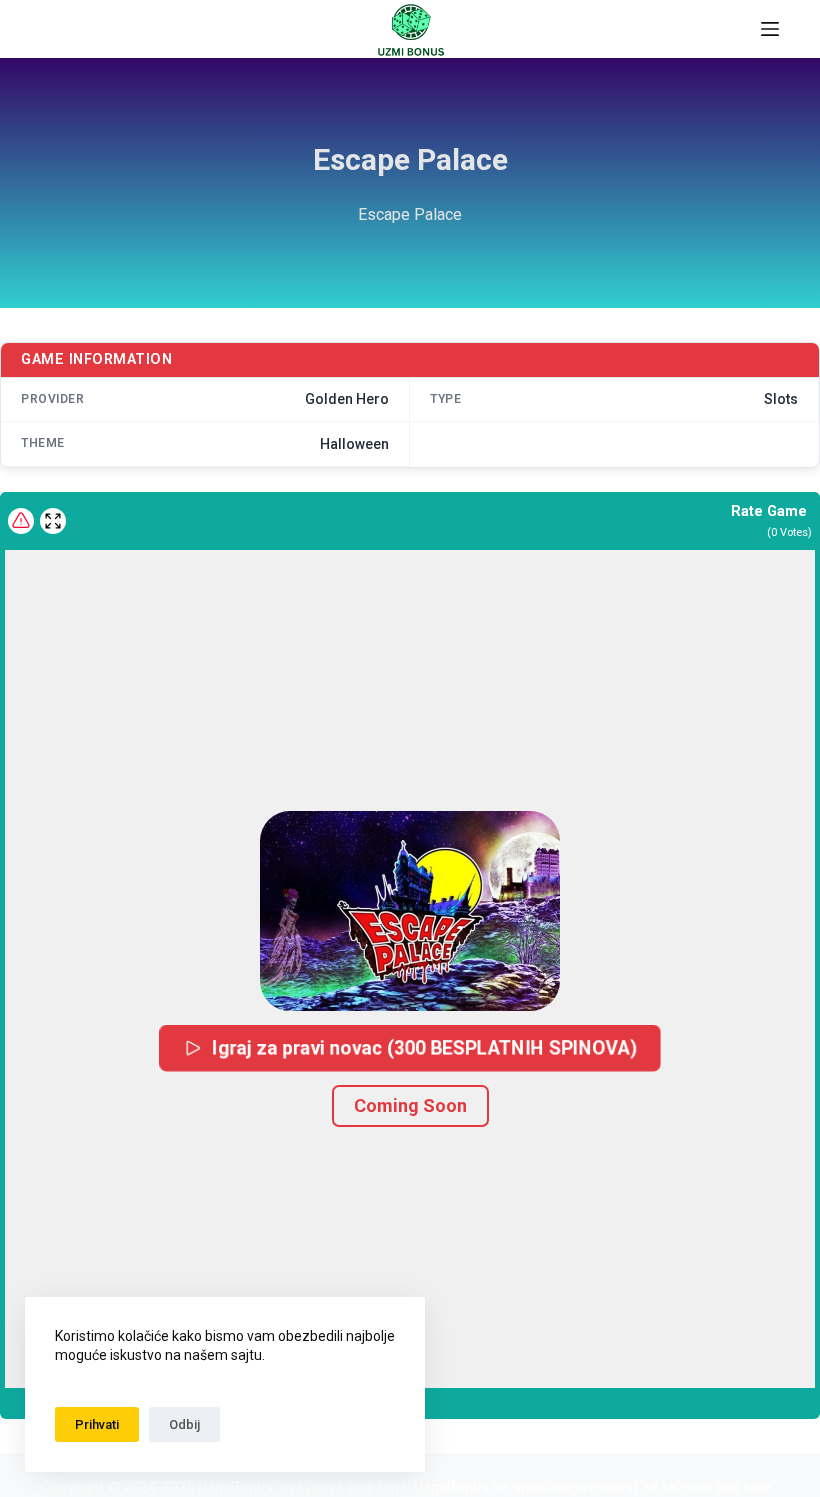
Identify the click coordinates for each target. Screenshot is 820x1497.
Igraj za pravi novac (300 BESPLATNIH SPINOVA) (425, 1047)
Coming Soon (410, 1105)
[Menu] (770, 29)
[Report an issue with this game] (21, 521)
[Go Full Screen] (53, 521)
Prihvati (97, 1424)
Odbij (184, 1424)
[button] (410, 911)
